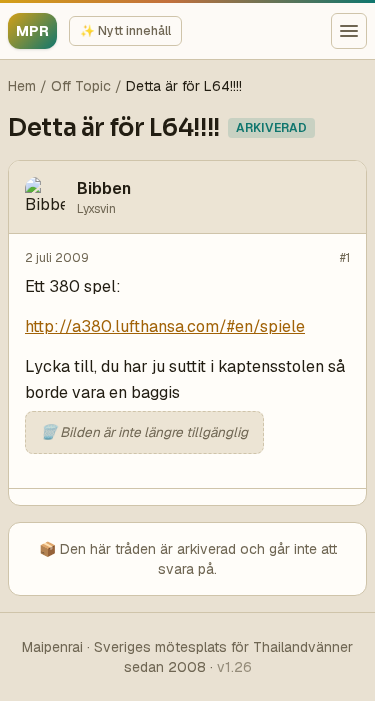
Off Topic (81, 86)
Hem (22, 86)
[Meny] (349, 31)
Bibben (104, 188)
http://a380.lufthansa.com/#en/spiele (165, 326)
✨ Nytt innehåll (125, 31)
